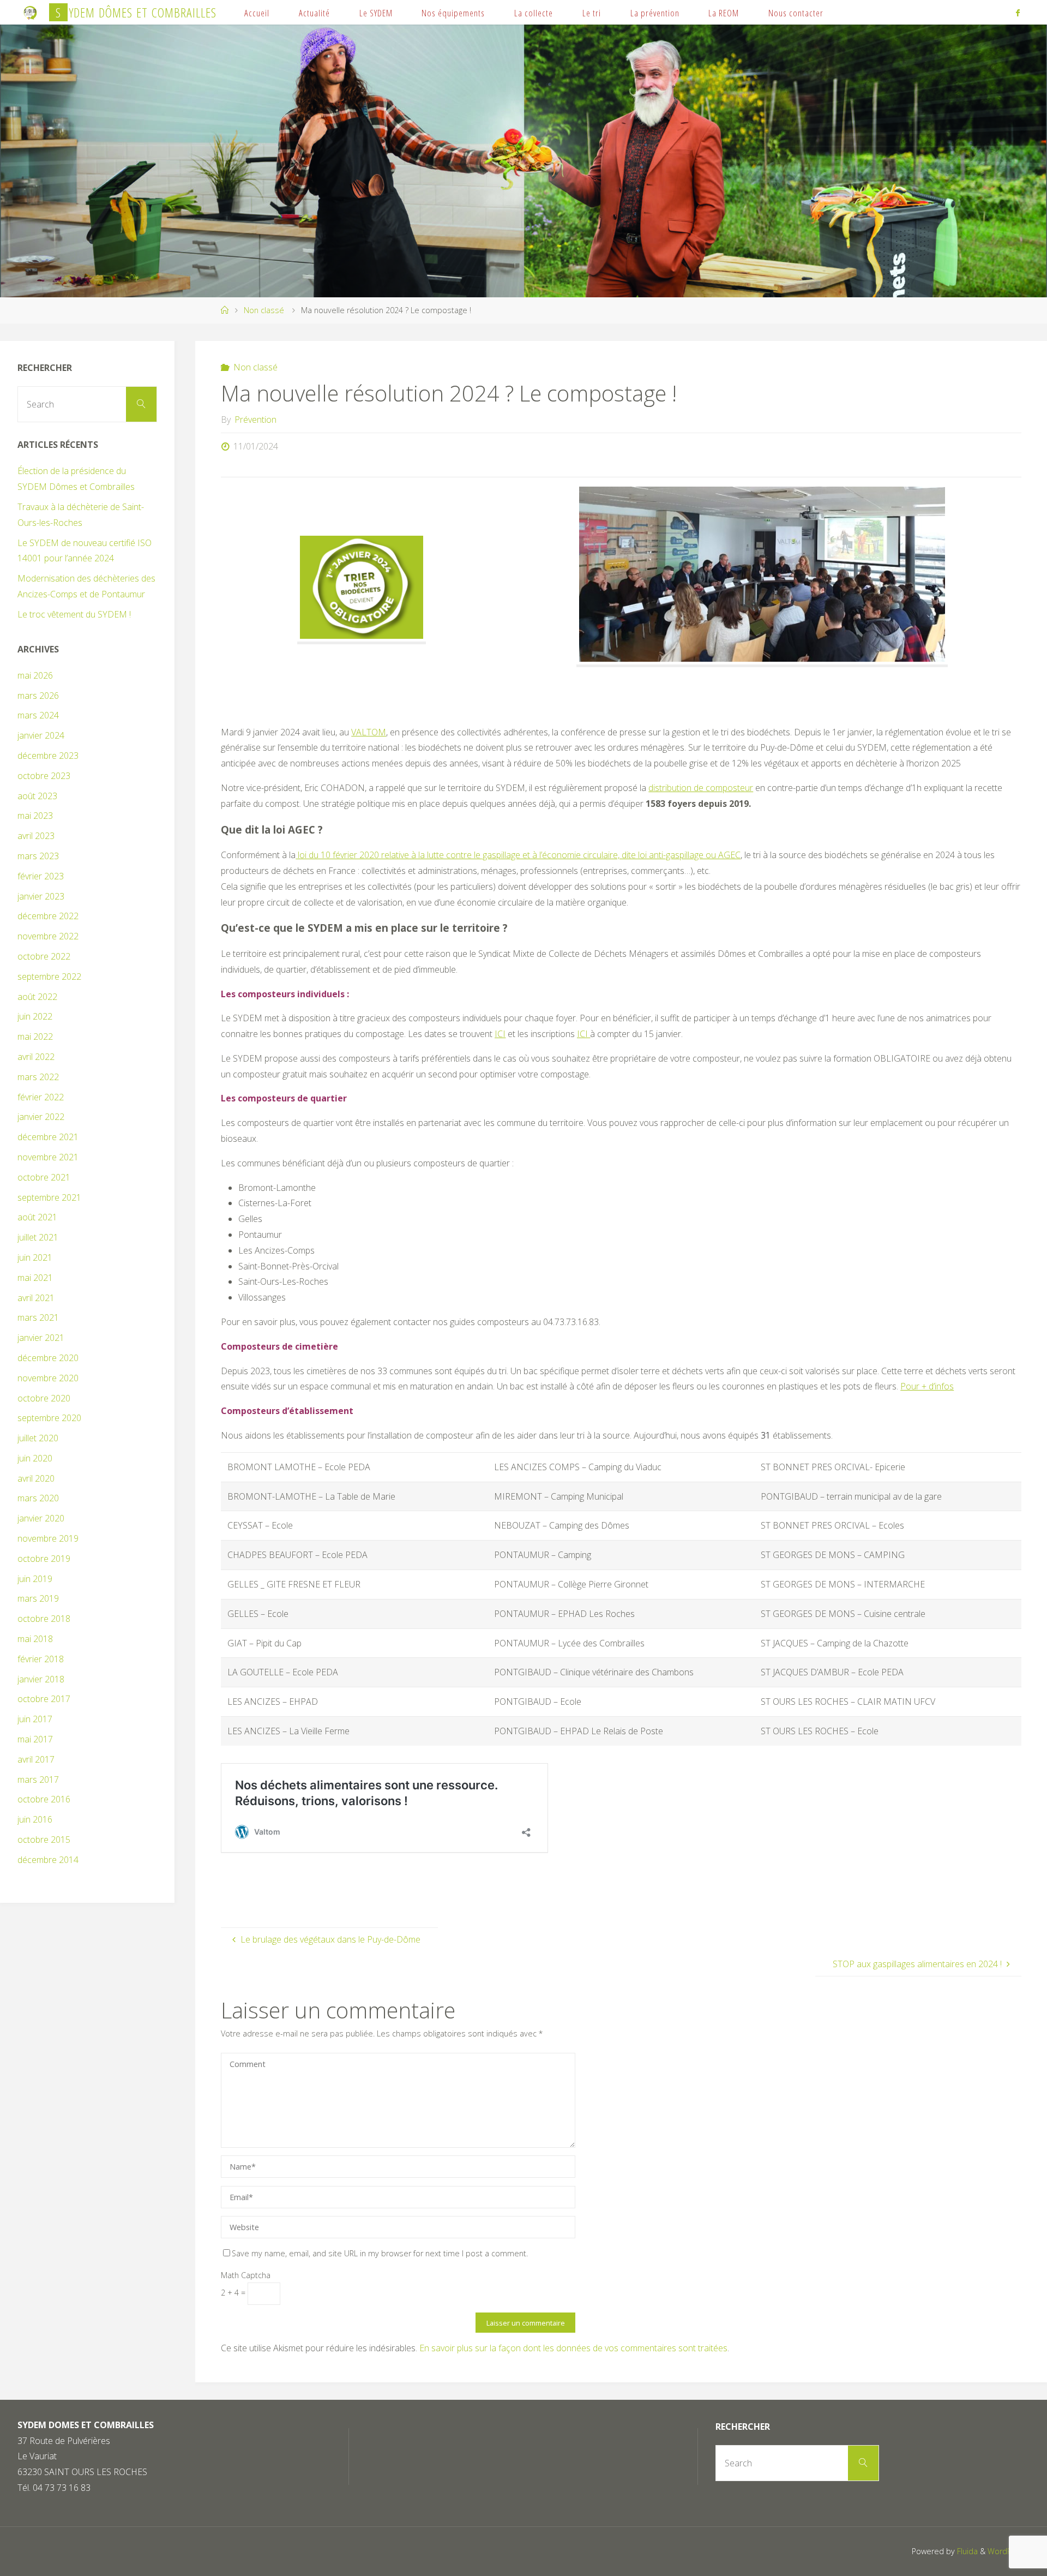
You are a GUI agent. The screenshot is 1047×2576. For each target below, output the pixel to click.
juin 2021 (35, 1257)
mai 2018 (35, 1639)
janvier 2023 (41, 896)
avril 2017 (36, 1759)
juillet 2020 (38, 1438)
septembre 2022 (49, 977)
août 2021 (37, 1217)
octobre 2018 (44, 1619)
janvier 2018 (41, 1679)
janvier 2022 (41, 1117)
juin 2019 (35, 1579)
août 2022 (37, 997)
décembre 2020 (48, 1358)
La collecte (534, 13)
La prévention (655, 13)
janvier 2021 (41, 1338)
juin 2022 (35, 1016)
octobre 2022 (44, 956)
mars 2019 (38, 1598)
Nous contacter (796, 13)
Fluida (966, 2551)
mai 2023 (35, 816)
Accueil (257, 13)
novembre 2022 (48, 936)
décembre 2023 (48, 756)
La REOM (724, 13)
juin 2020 (35, 1458)
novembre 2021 (48, 1157)
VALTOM (369, 732)
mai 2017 (35, 1739)
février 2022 (41, 1097)
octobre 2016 (44, 1799)
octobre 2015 (44, 1840)
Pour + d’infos (927, 1386)
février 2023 (41, 876)
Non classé (264, 310)
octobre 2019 (44, 1559)
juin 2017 (35, 1719)
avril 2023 (36, 836)
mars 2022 (38, 1077)
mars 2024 (38, 715)
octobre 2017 (44, 1699)
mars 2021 (38, 1317)
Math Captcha (246, 2275)
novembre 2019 (48, 1538)
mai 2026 (35, 675)
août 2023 (37, 796)
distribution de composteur (701, 788)
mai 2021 (35, 1278)
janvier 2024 (41, 735)
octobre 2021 (44, 1177)
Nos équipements (453, 13)
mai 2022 (35, 1037)
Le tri (592, 13)
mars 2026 (38, 696)
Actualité (314, 13)
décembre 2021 (48, 1137)
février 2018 (41, 1659)
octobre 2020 (44, 1398)
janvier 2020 (41, 1518)
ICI (583, 1034)
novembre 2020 (48, 1378)
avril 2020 (36, 1478)
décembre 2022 (48, 916)
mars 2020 (38, 1498)
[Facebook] (1018, 13)
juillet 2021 (38, 1237)
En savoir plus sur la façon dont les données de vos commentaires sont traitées (573, 2348)
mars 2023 (38, 856)
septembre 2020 (49, 1418)
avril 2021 (36, 1298)
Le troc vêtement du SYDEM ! (74, 614)
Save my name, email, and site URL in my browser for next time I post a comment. (380, 2253)
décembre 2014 (48, 1860)
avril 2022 (36, 1057)
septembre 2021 (49, 1197)
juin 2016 (35, 1819)
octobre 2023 (44, 776)
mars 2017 (38, 1780)
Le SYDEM (376, 13)
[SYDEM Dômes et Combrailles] (31, 12)
